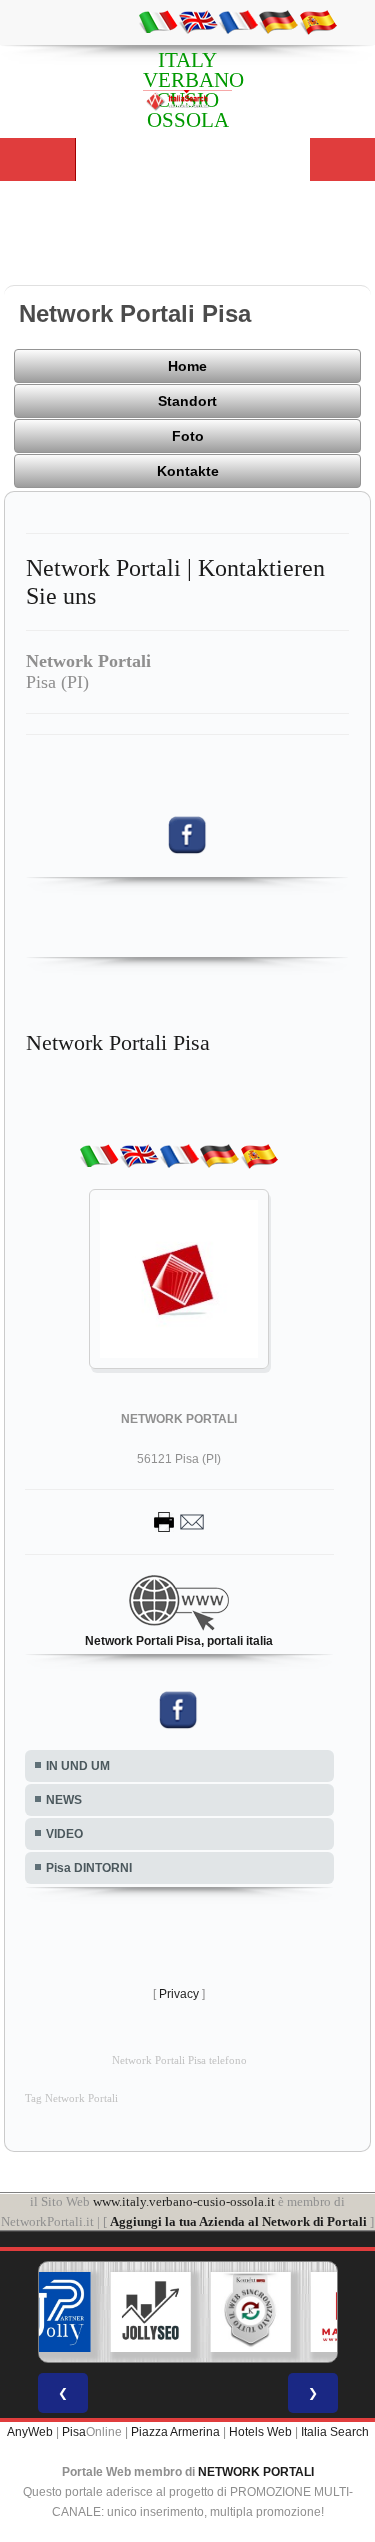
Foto (188, 436)
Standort (187, 401)
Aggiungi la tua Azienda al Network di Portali (238, 2221)
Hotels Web (260, 2432)
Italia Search (335, 2432)
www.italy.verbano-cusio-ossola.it (184, 2201)
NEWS (64, 1800)
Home (187, 366)
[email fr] (238, 21)
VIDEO (64, 1834)
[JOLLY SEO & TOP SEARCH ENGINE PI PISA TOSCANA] (150, 2312)
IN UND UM (78, 1766)
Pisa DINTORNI (89, 1868)
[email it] (158, 21)
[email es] (318, 21)
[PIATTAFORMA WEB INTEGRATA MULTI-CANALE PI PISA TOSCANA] (250, 2312)
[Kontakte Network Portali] (179, 1521)
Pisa (74, 2432)
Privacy (179, 1994)
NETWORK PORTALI (256, 2472)
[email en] (198, 21)
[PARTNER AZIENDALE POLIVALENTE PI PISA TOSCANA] (50, 2312)
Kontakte (188, 471)
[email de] (278, 21)
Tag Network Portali (71, 2098)
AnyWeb (30, 2432)
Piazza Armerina (175, 2432)
